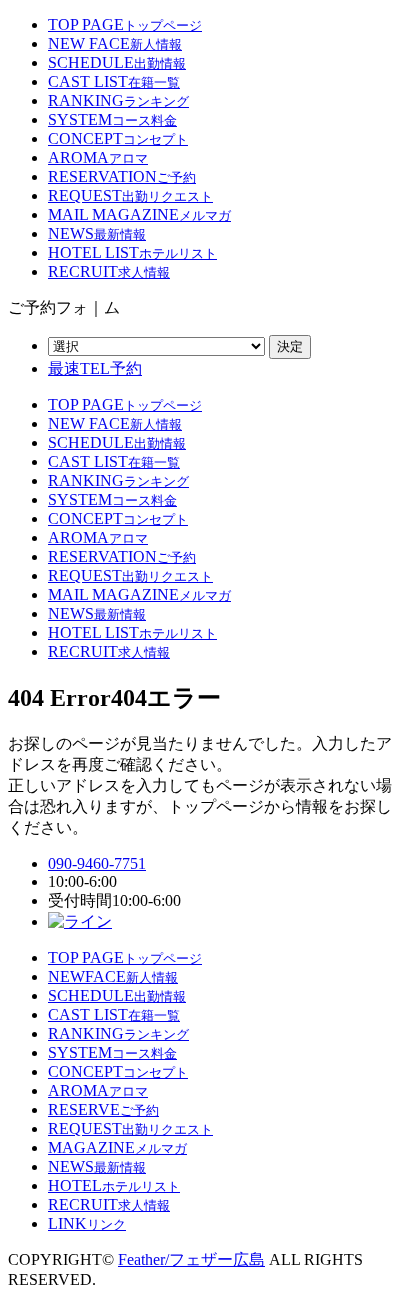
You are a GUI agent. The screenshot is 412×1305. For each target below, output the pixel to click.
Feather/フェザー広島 (191, 1259)
